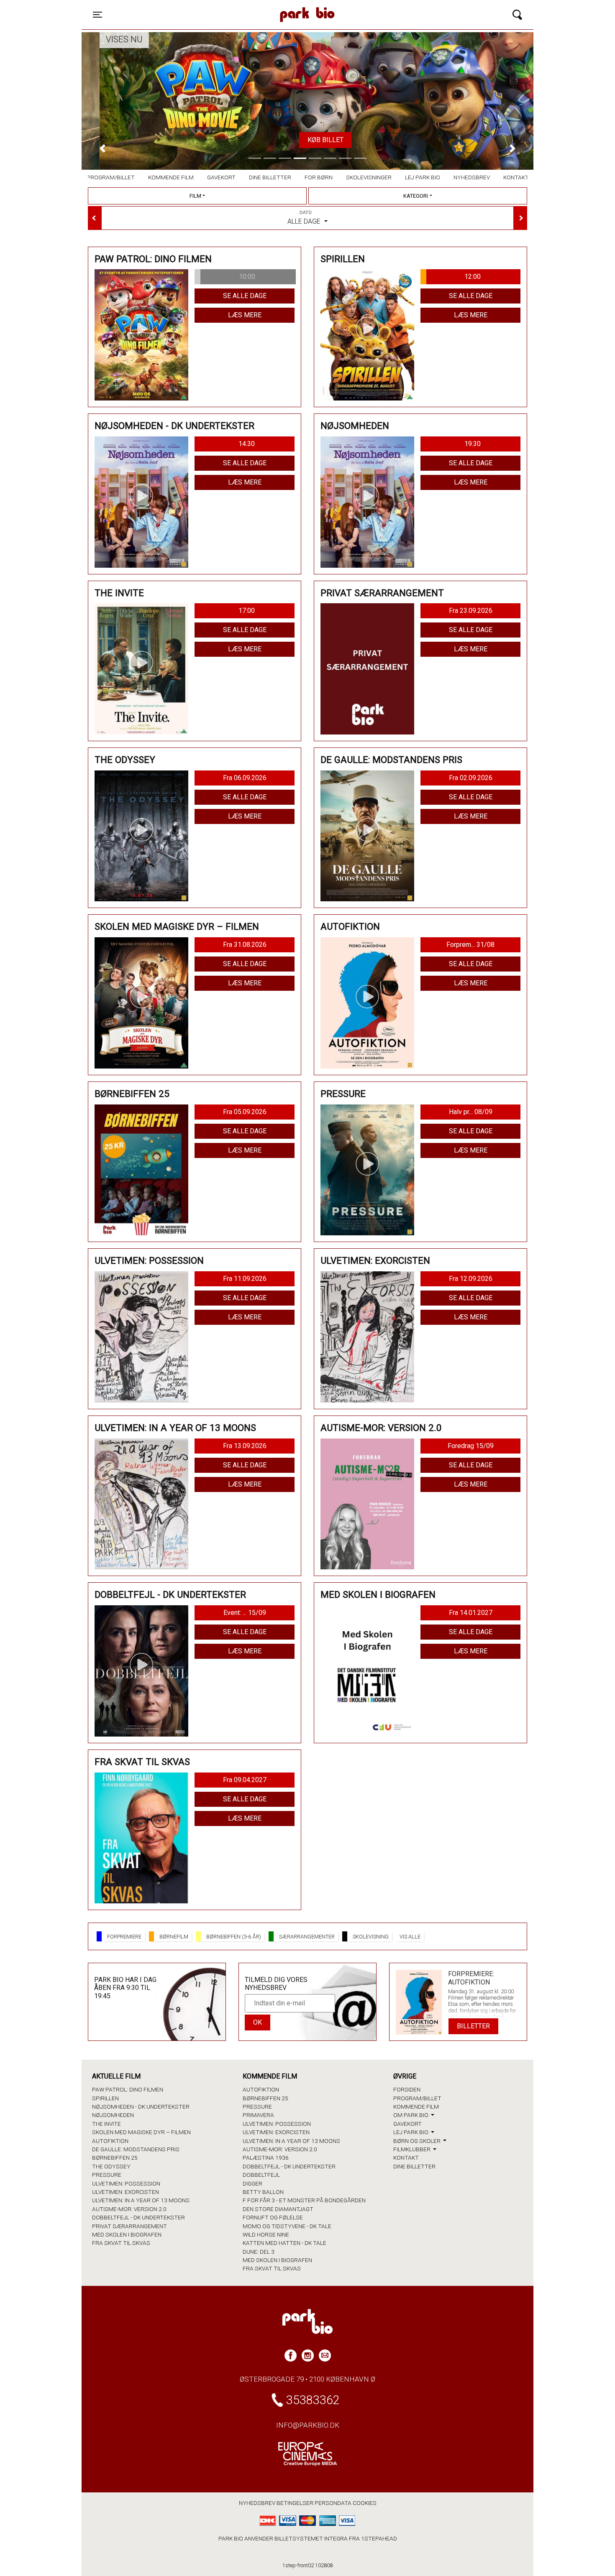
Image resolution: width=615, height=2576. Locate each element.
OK (258, 2022)
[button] (102, 148)
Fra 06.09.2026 (245, 778)
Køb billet (307, 140)
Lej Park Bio (423, 177)
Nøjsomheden (113, 2115)
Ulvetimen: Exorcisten (126, 2192)
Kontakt (516, 177)
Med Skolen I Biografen (127, 2234)
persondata (333, 2503)
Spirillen (105, 2098)
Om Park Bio (411, 2115)
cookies (365, 2503)
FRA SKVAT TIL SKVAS (121, 2243)
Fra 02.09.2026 (471, 778)
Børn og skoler (418, 2141)
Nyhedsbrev (472, 177)
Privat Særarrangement (129, 2226)
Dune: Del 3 (259, 2252)
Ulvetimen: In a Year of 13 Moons (141, 2200)
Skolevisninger (369, 177)
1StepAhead (379, 2538)
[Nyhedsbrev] (325, 2355)
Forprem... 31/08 (470, 945)
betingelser (295, 2503)
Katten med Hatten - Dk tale (284, 2243)
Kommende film (171, 177)
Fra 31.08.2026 (245, 945)
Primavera (258, 2115)
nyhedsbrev (257, 2503)
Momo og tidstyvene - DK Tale (287, 2226)
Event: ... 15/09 (245, 1613)
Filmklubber (413, 2149)
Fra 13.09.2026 (245, 1446)
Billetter (473, 2026)
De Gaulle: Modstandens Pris (136, 2149)
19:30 (473, 444)
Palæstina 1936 (266, 2158)
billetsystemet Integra (311, 2538)
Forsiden (407, 2089)
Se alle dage (245, 296)
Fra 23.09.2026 (471, 611)
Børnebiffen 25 (115, 2158)
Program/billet (111, 177)
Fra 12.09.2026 (471, 1279)
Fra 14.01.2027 (471, 1613)
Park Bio (235, 6)
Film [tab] (195, 196)
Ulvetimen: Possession (126, 2183)
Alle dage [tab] (305, 218)
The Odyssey (111, 2166)
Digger (252, 2183)
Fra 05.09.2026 (245, 1112)
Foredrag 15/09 (471, 1446)
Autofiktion (110, 2141)
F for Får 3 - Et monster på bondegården (304, 2200)
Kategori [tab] (416, 196)
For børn (319, 177)
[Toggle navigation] (517, 15)
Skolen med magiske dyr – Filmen (141, 2132)
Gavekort (221, 177)
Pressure (107, 2175)
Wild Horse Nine (266, 2234)
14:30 (247, 444)
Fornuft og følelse (273, 2217)
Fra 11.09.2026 (245, 1279)
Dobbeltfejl (261, 2175)
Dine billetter (270, 177)
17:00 (247, 611)
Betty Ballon (263, 2192)
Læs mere (245, 315)
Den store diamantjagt (278, 2209)
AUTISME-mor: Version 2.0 (129, 2209)
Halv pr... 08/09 (471, 1112)
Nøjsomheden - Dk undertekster (141, 2107)
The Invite (106, 2124)
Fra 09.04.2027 (245, 1780)
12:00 (473, 277)
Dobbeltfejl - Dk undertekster (138, 2217)
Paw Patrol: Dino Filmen (128, 2089)
